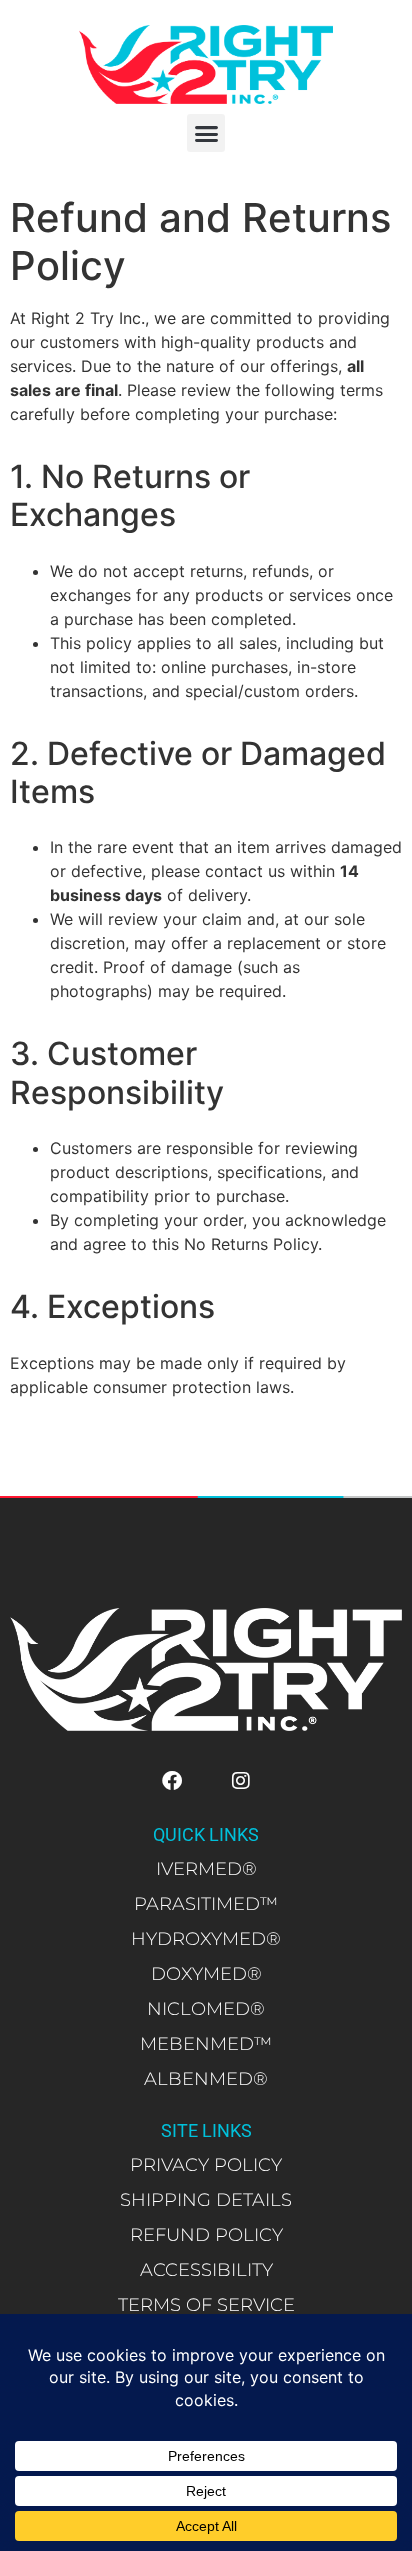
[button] (206, 133)
